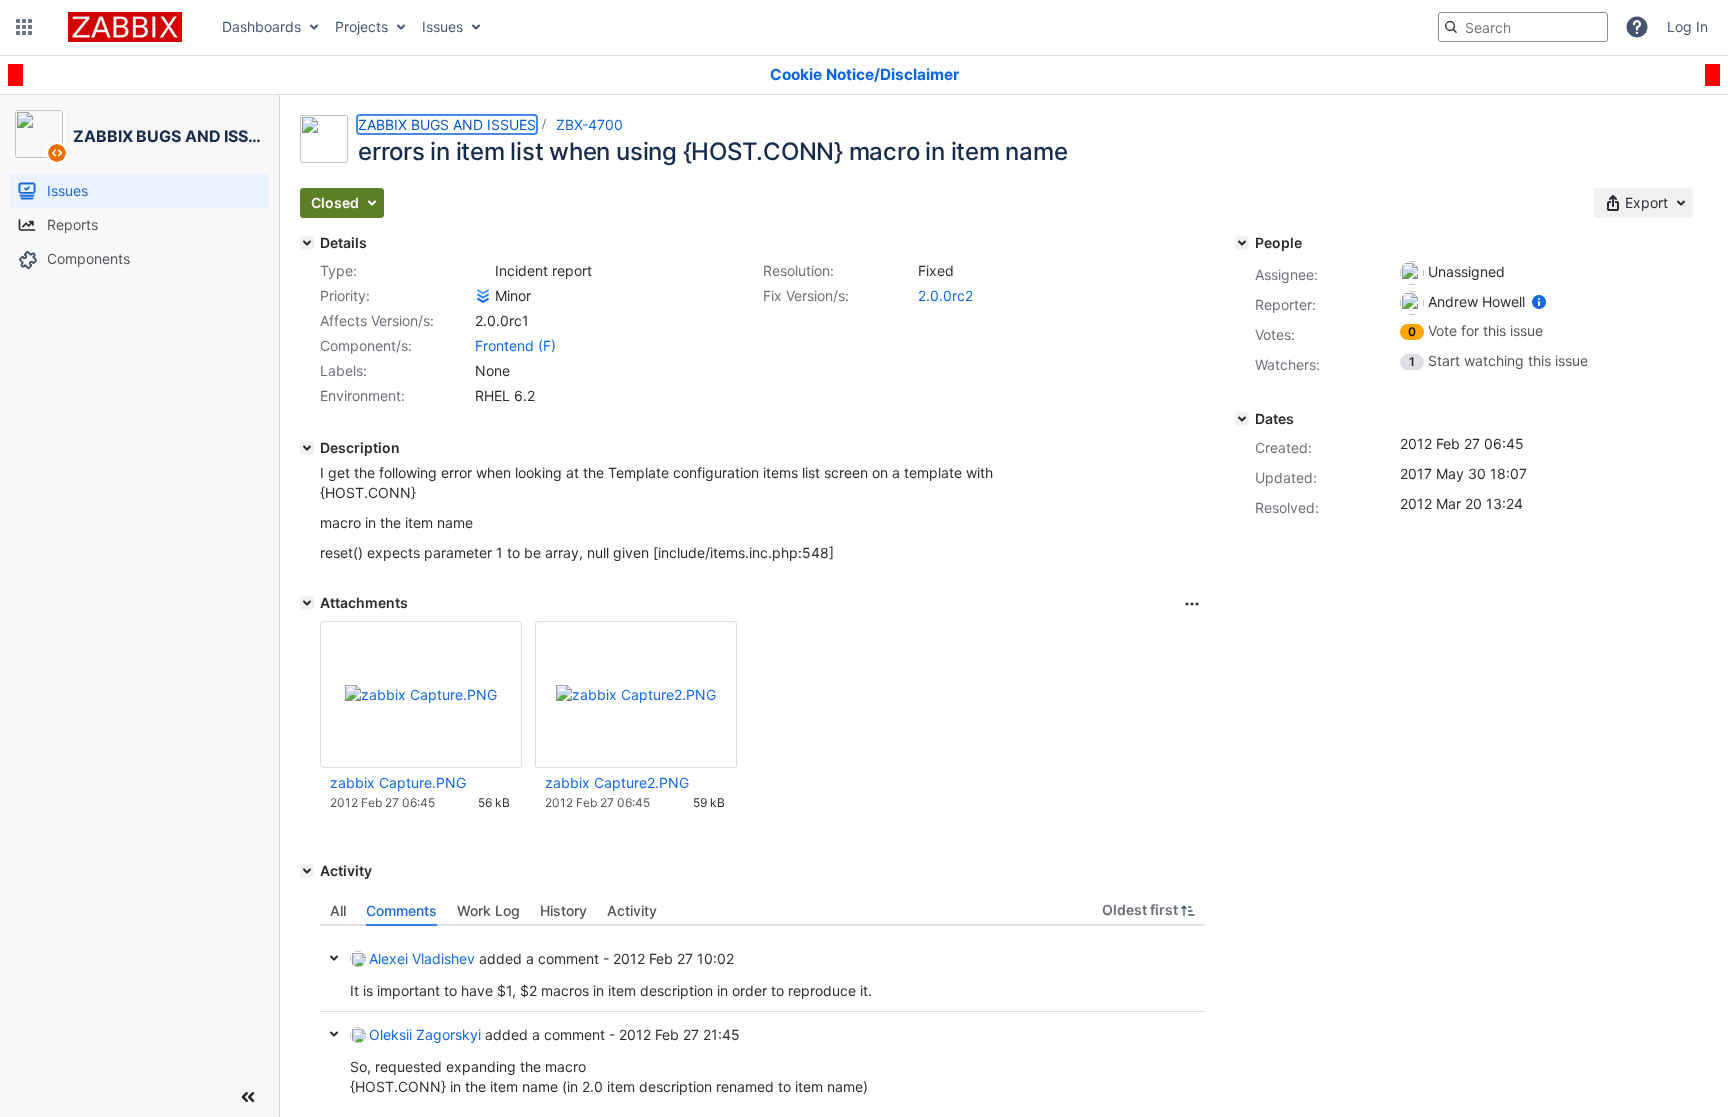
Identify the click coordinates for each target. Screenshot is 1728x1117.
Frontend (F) (515, 345)
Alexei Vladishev (422, 958)
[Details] (307, 243)
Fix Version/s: (806, 295)
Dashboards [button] (261, 26)
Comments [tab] (401, 910)
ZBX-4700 (589, 124)
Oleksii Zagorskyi (425, 1034)
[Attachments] (307, 603)
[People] (1242, 243)
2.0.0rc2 (945, 295)
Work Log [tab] (488, 910)
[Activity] (307, 871)
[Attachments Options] (1192, 604)
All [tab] (338, 910)
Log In (1687, 26)
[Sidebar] (248, 1097)
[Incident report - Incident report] (483, 271)
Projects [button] (361, 26)
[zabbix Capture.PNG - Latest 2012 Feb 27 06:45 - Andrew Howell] (421, 694)
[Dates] (1242, 419)
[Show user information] (1539, 301)
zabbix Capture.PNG (398, 782)
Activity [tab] (632, 910)
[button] (24, 27)
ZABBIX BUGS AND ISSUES (447, 124)
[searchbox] (1523, 27)
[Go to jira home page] (125, 27)
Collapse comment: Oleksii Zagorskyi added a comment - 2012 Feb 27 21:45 (334, 1034)
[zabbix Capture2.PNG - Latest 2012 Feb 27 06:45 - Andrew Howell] (636, 694)
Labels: (343, 370)
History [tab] (563, 910)
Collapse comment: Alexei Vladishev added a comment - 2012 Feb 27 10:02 (334, 958)
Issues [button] (442, 26)
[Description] (307, 448)
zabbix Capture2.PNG (617, 782)
